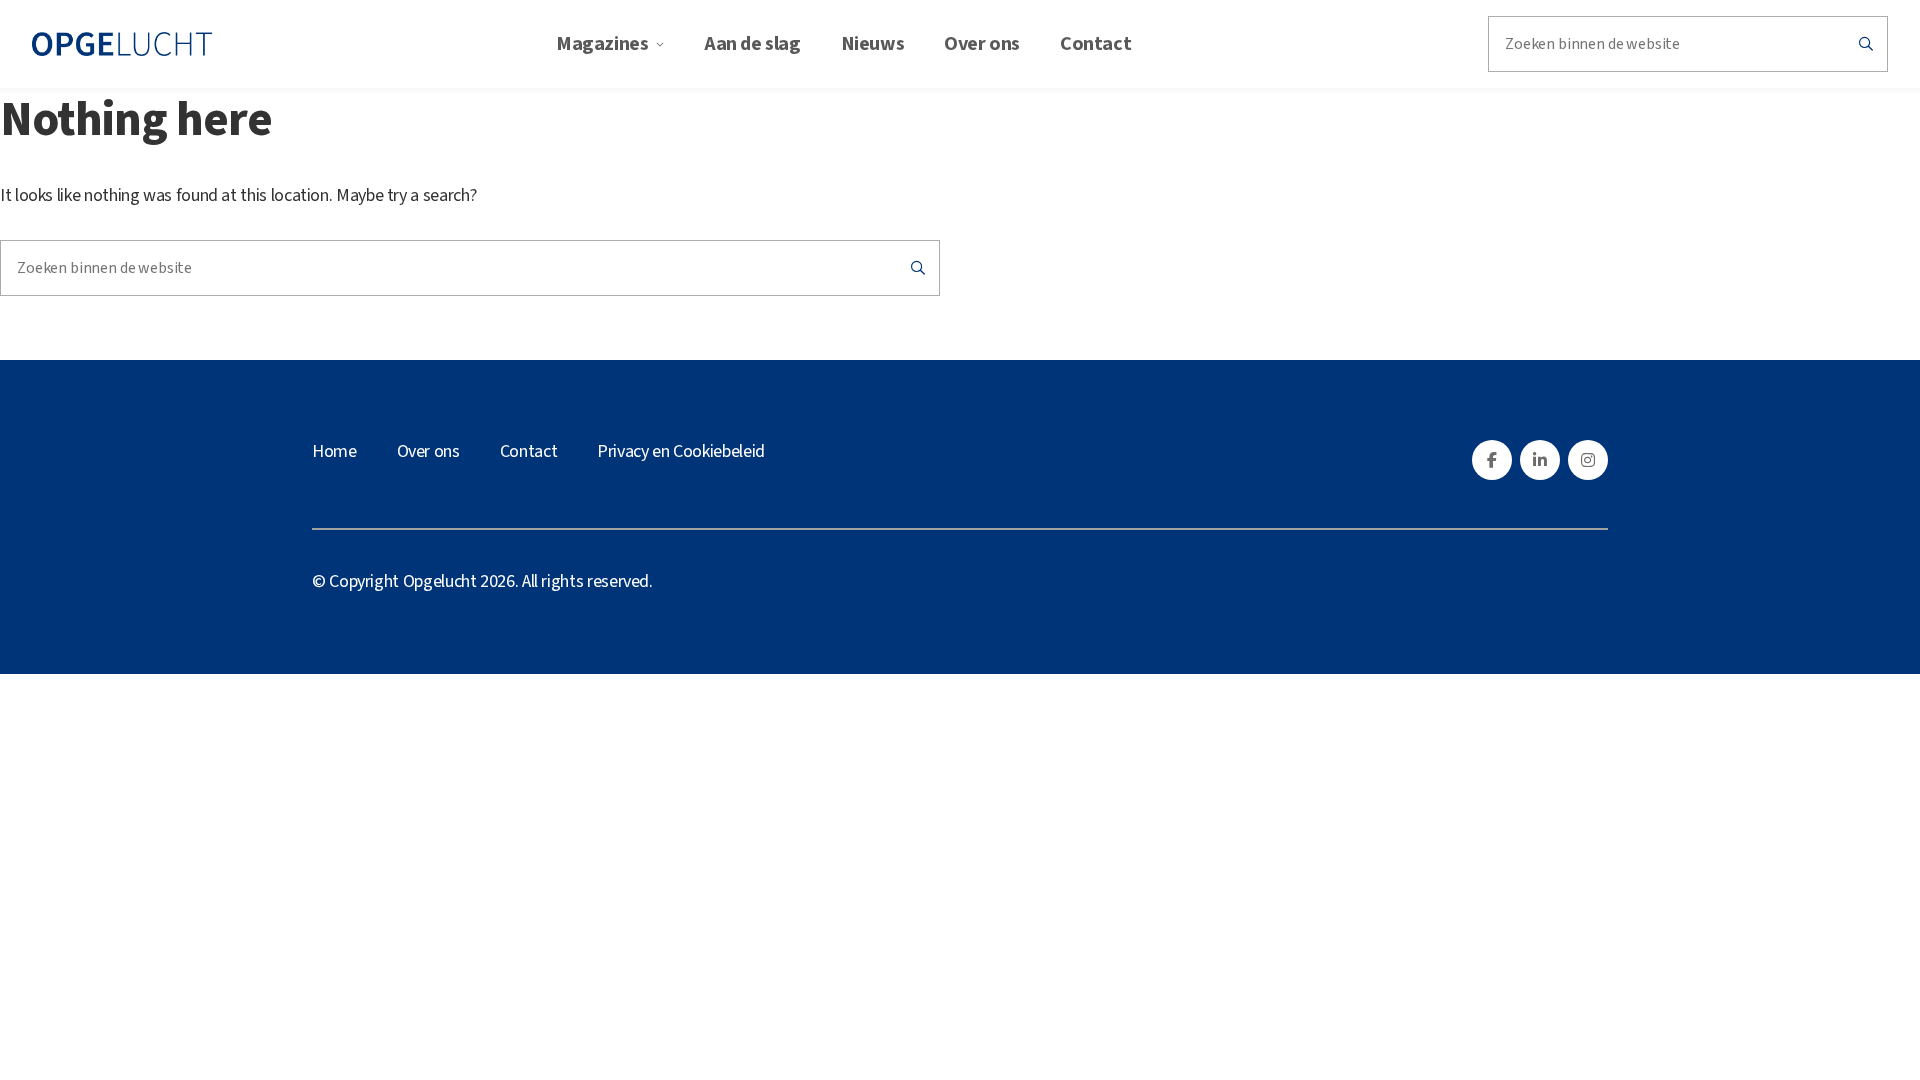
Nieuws (873, 44)
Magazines (602, 44)
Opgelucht (440, 581)
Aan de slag (752, 44)
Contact (1095, 44)
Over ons (982, 44)
